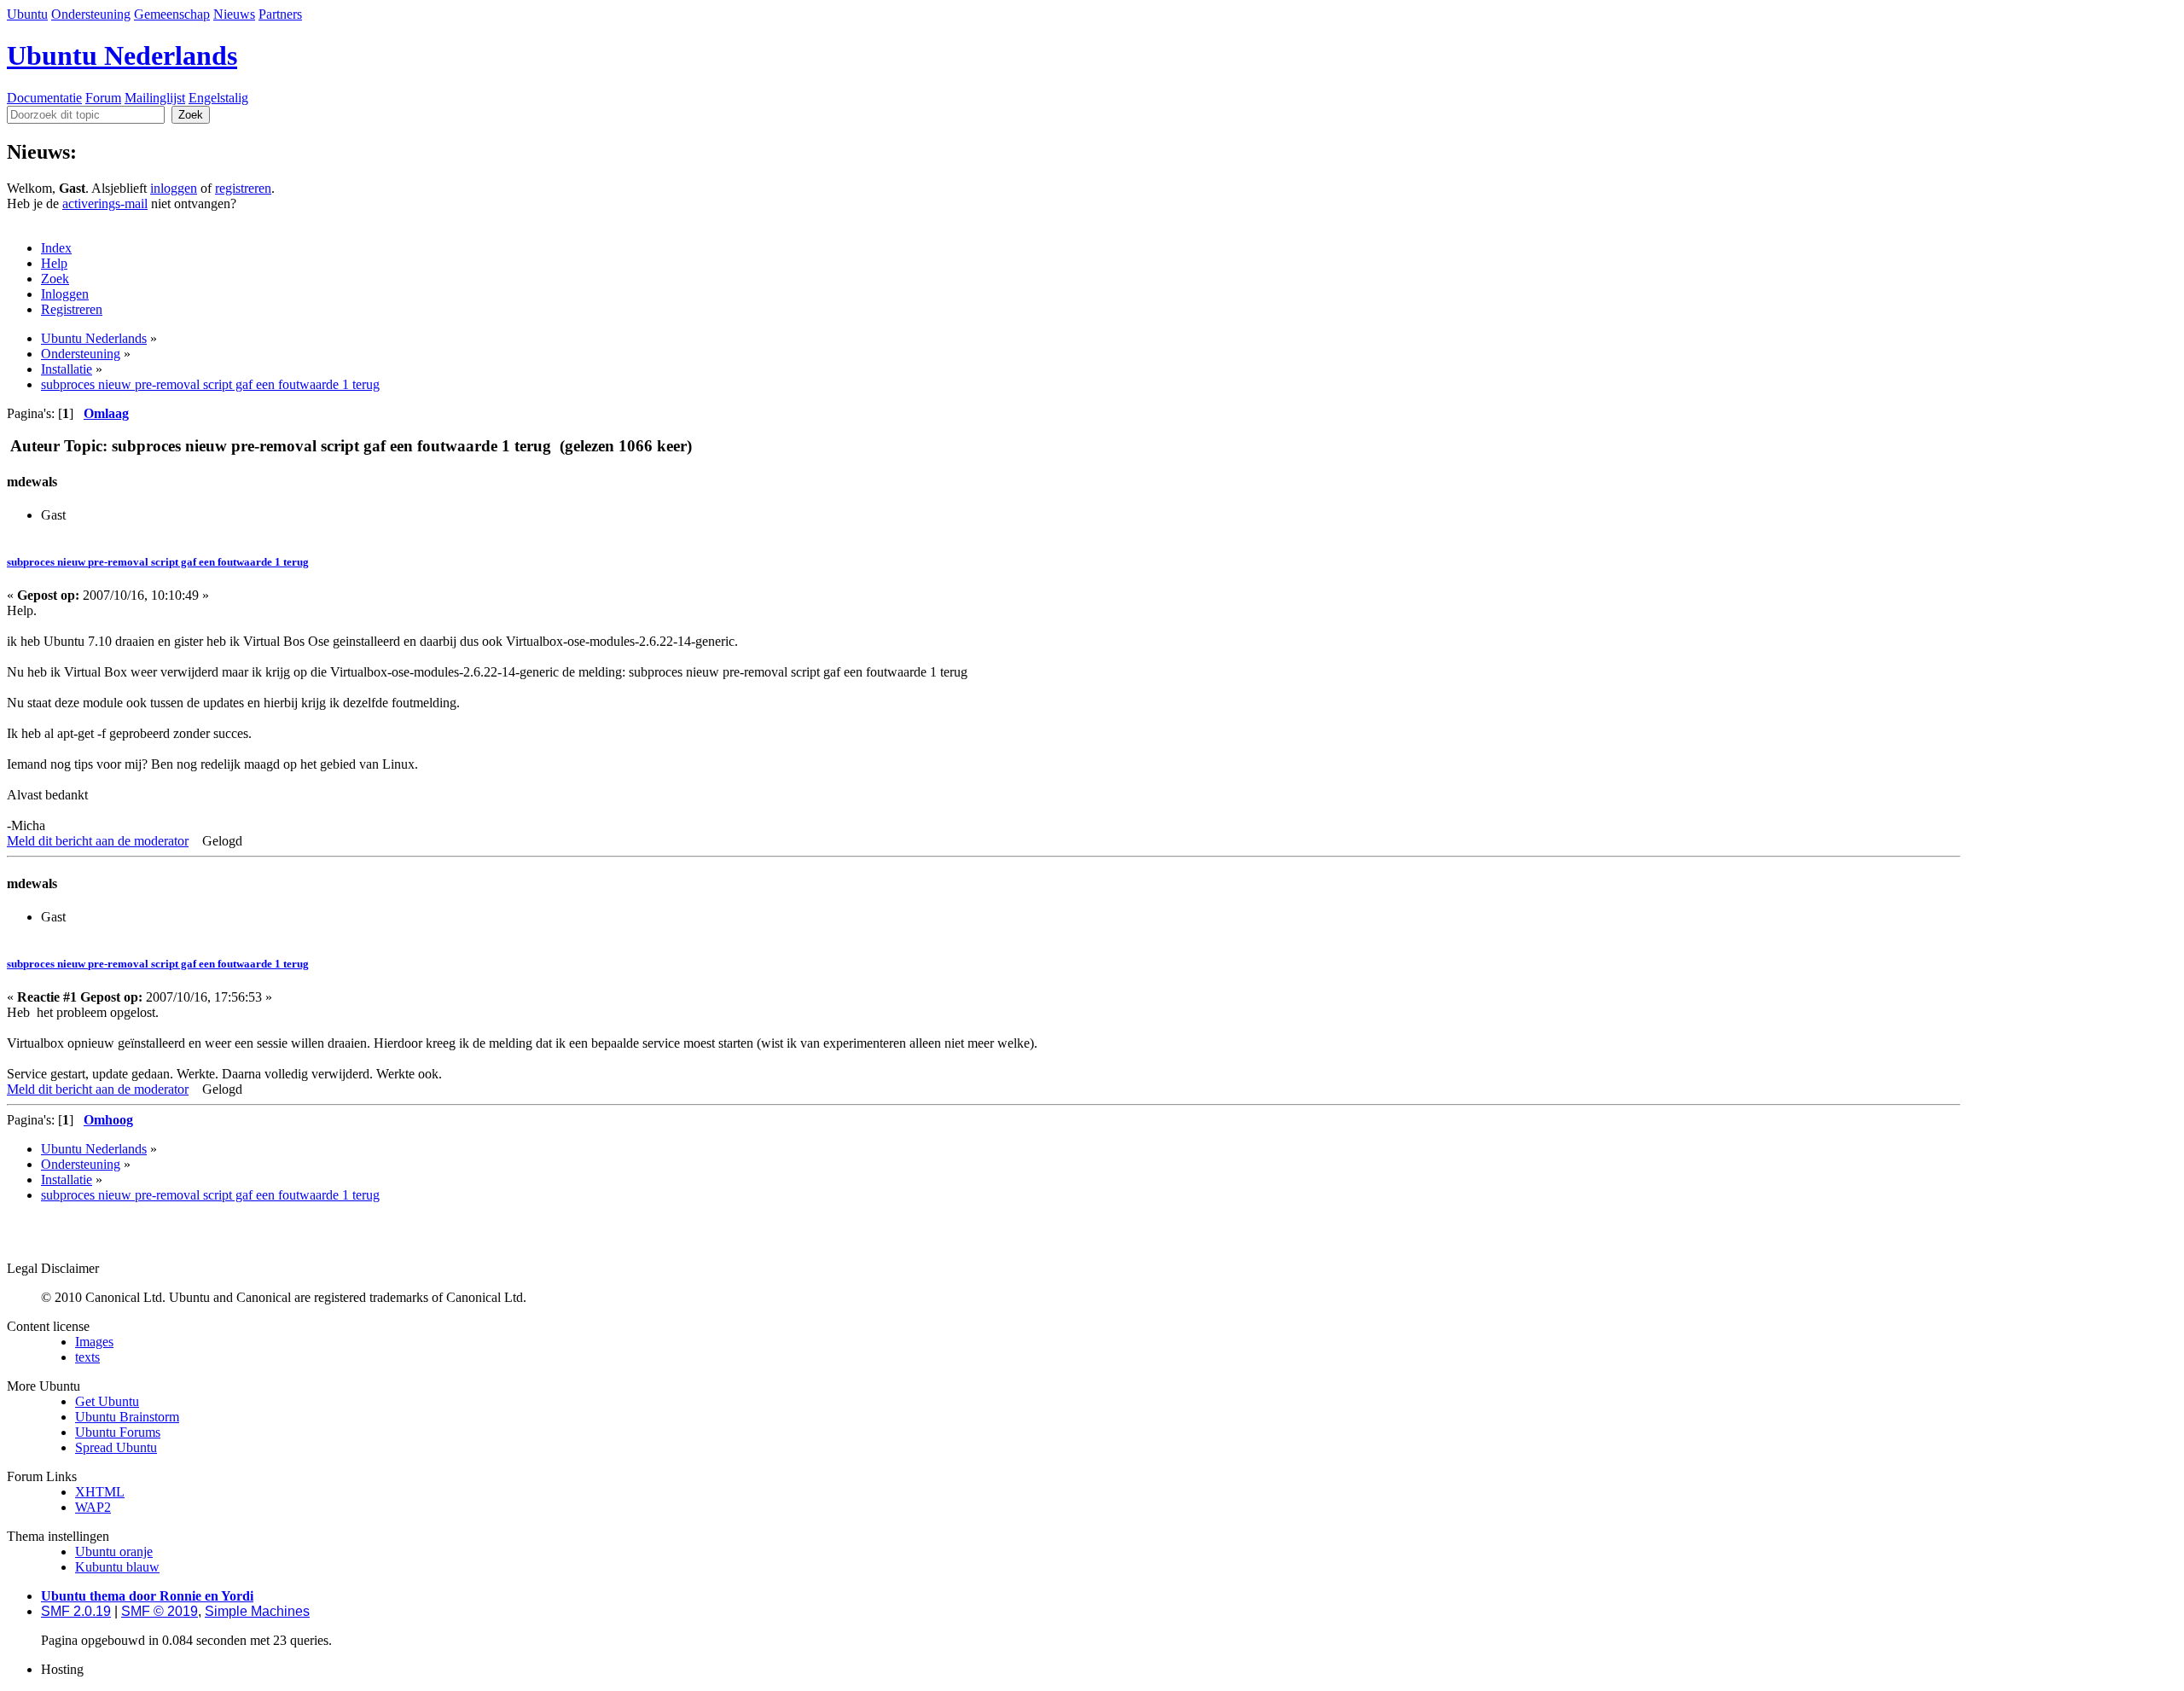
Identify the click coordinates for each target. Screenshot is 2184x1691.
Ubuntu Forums (118, 1432)
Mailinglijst (155, 98)
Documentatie (44, 98)
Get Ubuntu (107, 1401)
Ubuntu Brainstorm (127, 1417)
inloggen (174, 188)
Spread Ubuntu (116, 1447)
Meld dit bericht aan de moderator (98, 841)
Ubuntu (27, 14)
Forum (103, 98)
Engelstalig (218, 98)
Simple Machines (257, 1611)
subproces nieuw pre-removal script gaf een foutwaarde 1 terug (158, 562)
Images (94, 1342)
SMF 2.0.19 (76, 1611)
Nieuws (234, 14)
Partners (280, 14)
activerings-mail (105, 203)
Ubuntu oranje (114, 1552)
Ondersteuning (91, 14)
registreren (243, 188)
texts (87, 1357)
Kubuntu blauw (117, 1567)
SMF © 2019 (160, 1611)
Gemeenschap (172, 14)
